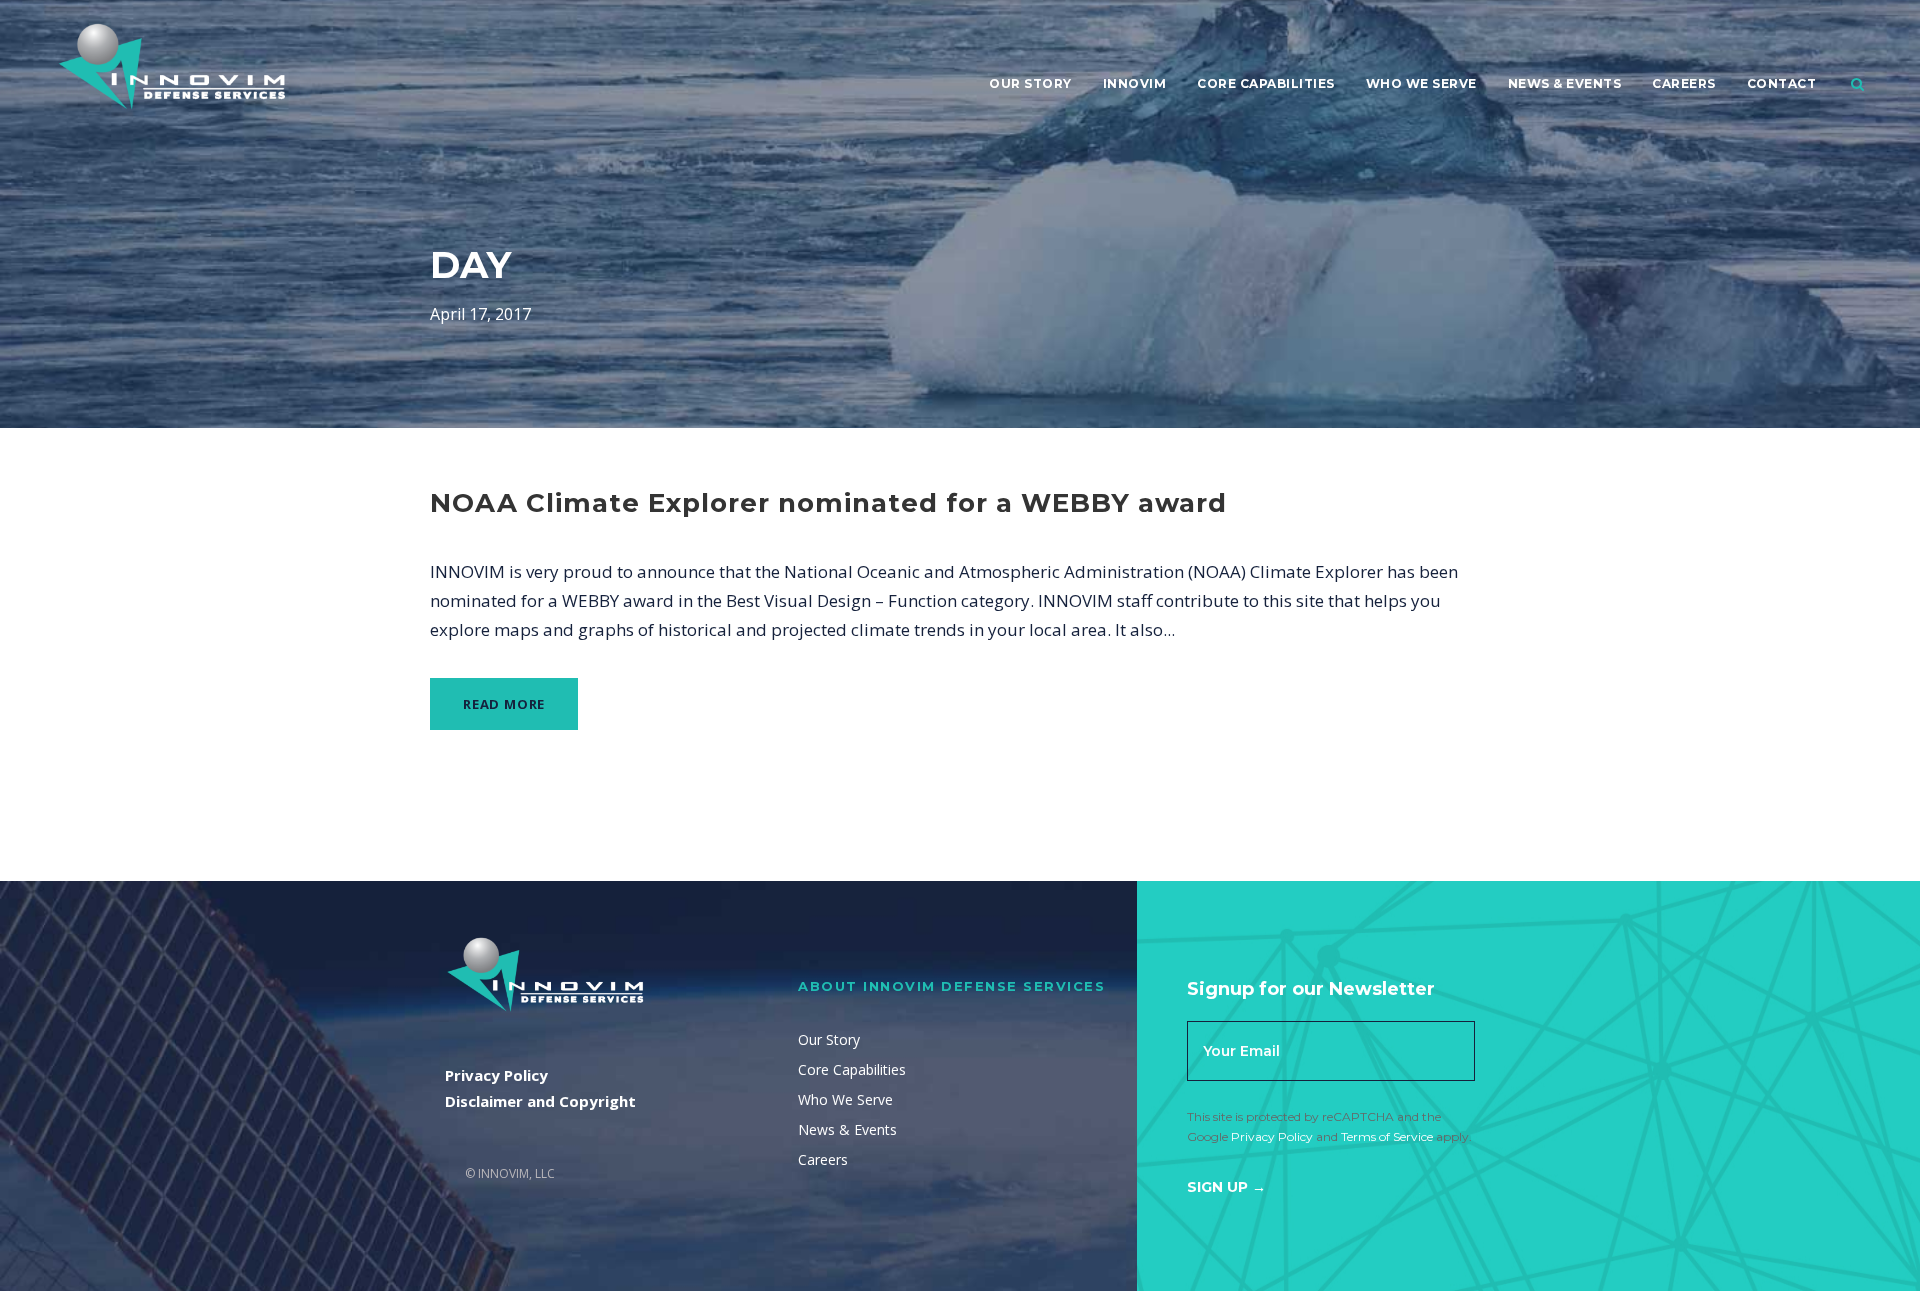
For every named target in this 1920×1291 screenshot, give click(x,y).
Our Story (1030, 83)
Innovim (1135, 83)
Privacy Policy (1272, 1136)
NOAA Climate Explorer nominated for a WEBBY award (828, 503)
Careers (1684, 83)
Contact (1782, 83)
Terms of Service (1387, 1136)
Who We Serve (1421, 83)
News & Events (1565, 83)
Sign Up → (1226, 1187)
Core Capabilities (1266, 83)
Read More (504, 704)
